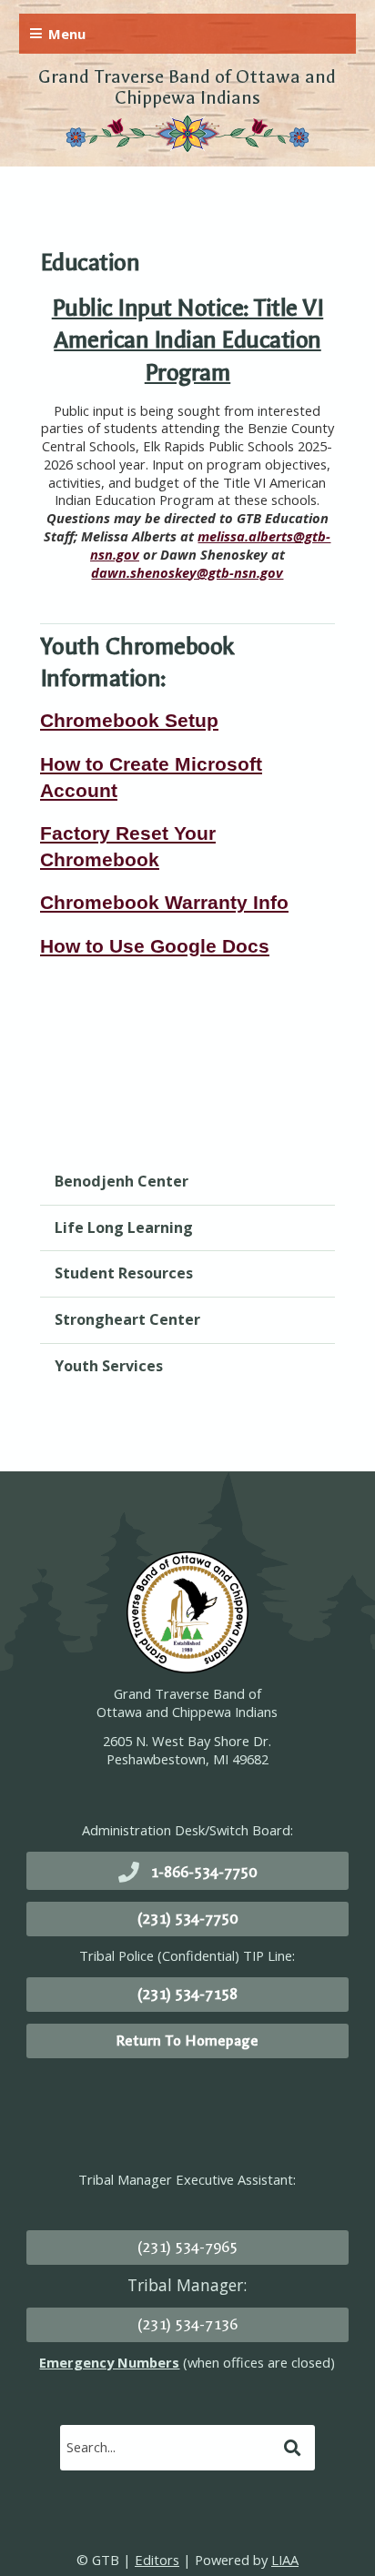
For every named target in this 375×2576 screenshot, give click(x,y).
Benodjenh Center (122, 1181)
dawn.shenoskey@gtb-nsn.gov (187, 572)
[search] (169, 2447)
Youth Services (109, 1366)
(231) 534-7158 (187, 1994)
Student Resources (124, 1273)
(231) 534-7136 (187, 2324)
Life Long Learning (124, 1227)
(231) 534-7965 (187, 2247)
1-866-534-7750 (203, 1872)
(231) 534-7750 (187, 1919)
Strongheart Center (127, 1319)
